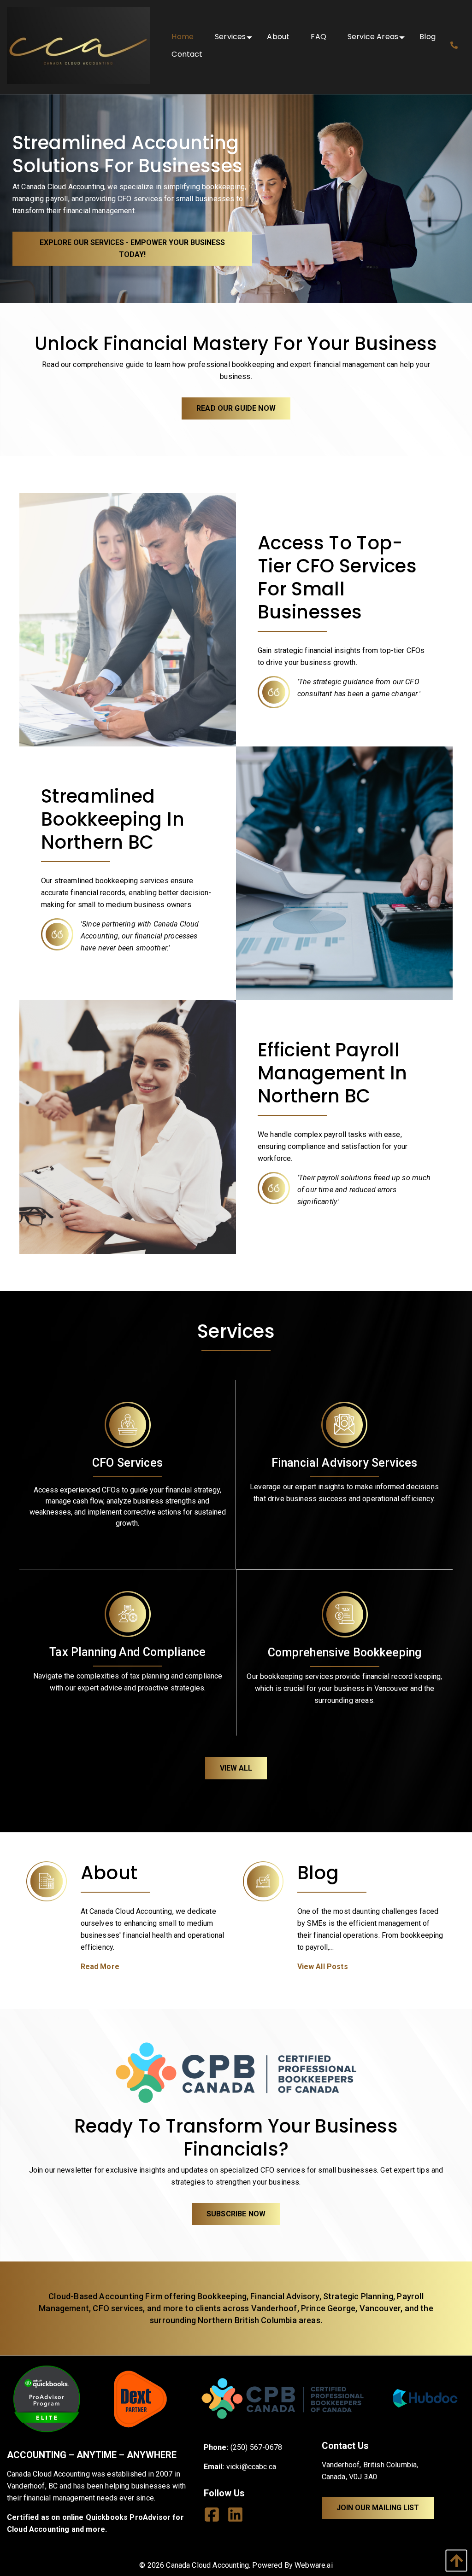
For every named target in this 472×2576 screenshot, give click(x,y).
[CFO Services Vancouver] (128, 619)
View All (236, 1768)
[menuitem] (183, 37)
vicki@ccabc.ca (251, 2467)
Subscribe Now (236, 2214)
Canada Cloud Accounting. (208, 2565)
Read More (100, 1967)
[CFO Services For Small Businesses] (128, 1126)
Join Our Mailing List (378, 2508)
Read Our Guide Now (236, 408)
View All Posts (323, 1967)
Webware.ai (314, 2565)
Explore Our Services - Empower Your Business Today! (132, 248)
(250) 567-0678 (256, 2447)
